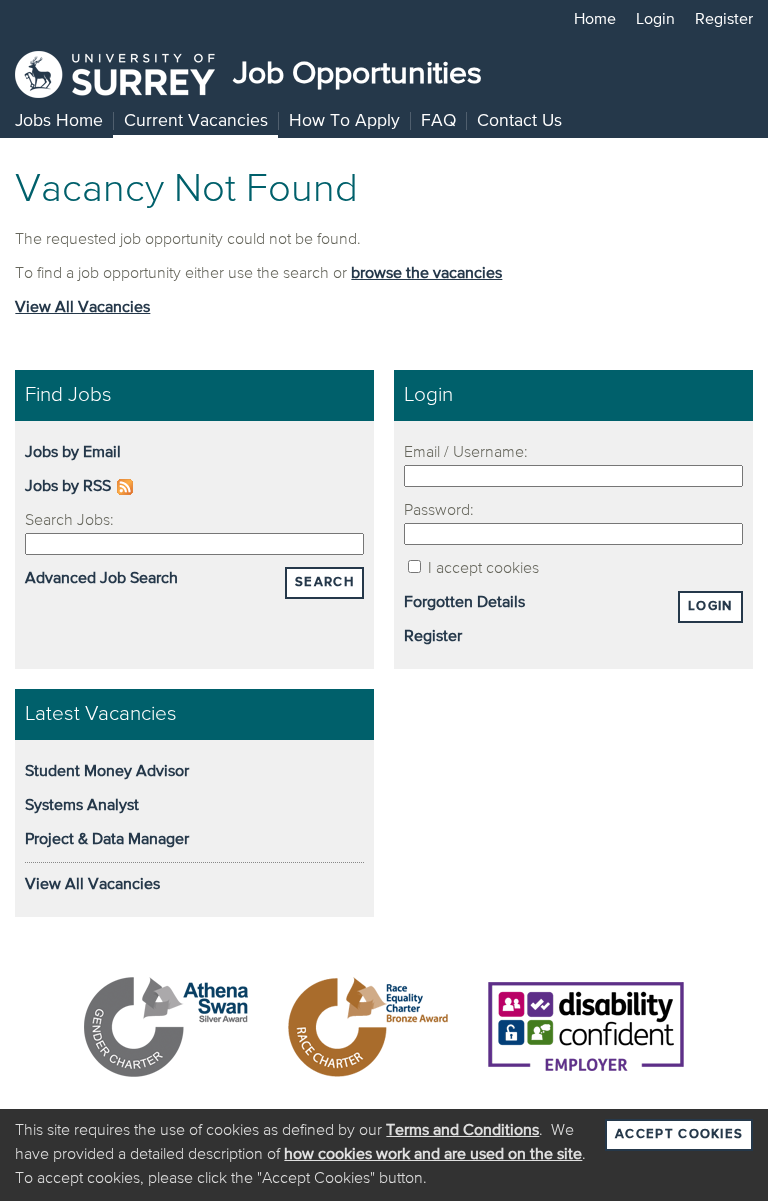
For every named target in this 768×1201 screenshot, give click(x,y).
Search (324, 582)
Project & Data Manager (107, 840)
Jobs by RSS (68, 487)
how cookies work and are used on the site (433, 1155)
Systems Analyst (82, 806)
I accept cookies (481, 569)
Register (724, 20)
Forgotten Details (464, 603)
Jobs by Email (73, 453)
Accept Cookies (679, 1134)
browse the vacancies (426, 274)
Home (595, 20)
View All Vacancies (82, 308)
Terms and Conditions (462, 1131)
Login (655, 20)
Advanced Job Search (101, 579)
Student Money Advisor (107, 772)
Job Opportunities (353, 74)
